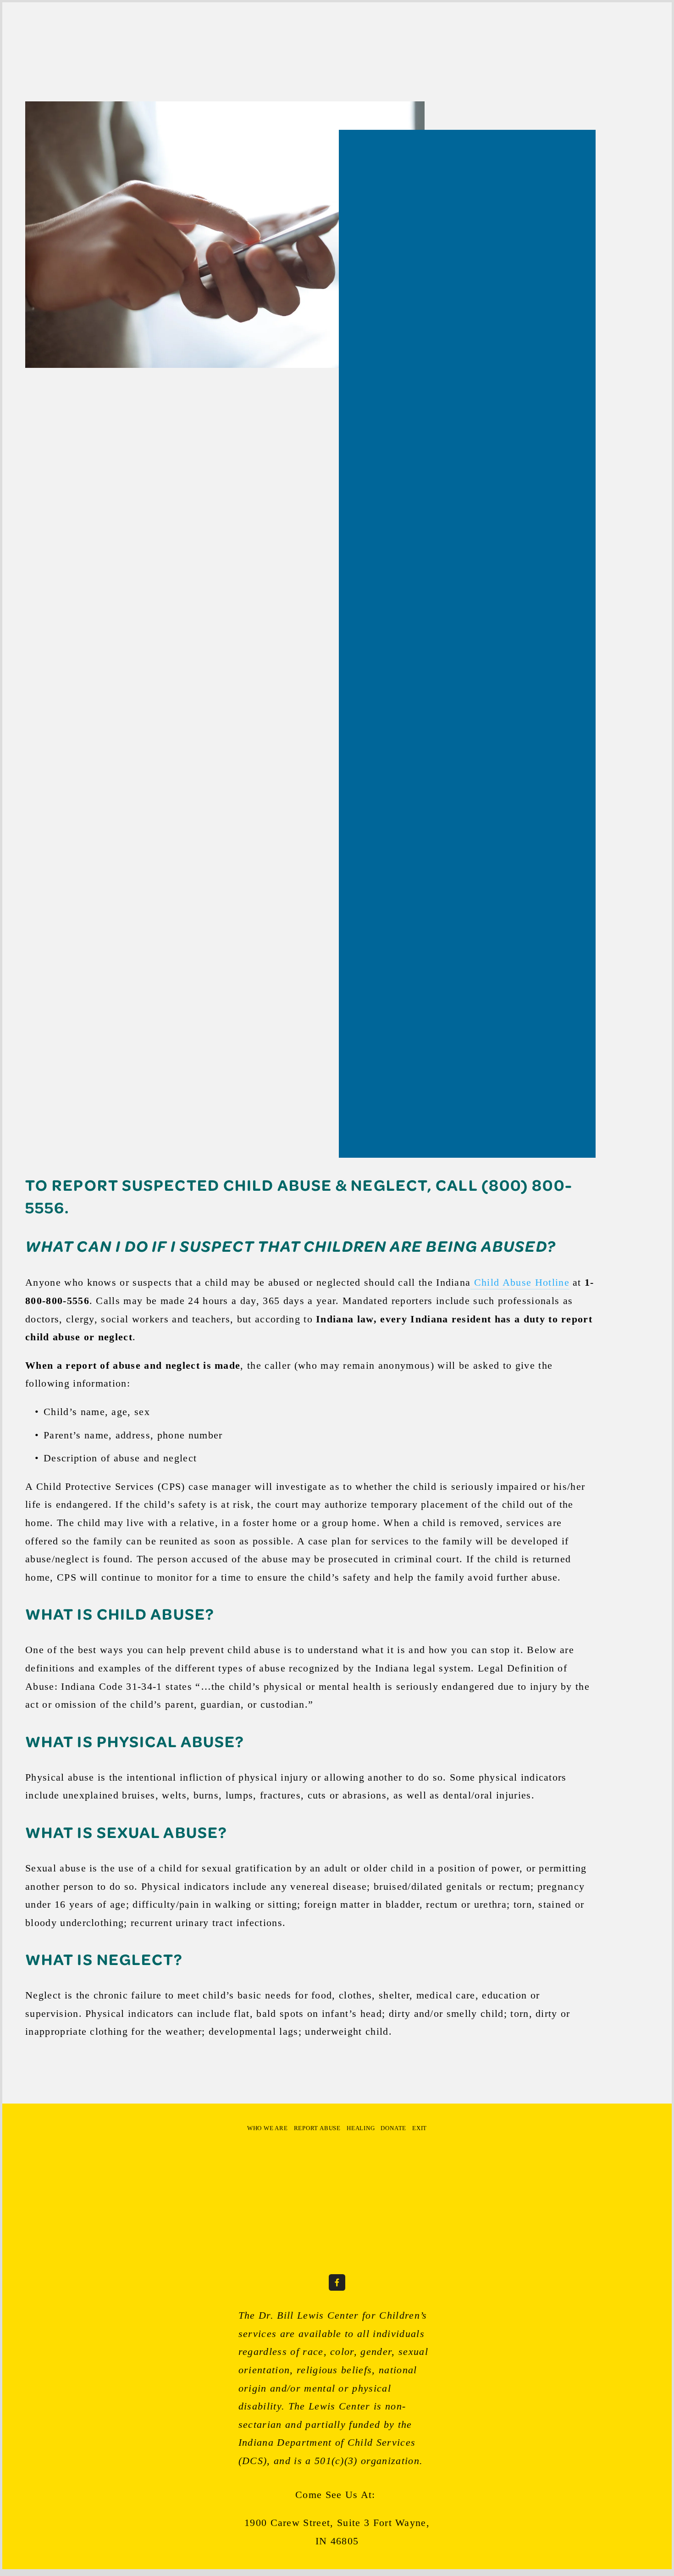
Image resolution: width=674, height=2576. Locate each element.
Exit (249, 31)
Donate (221, 31)
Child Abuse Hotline (520, 1282)
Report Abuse (317, 2128)
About (35, 31)
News (105, 31)
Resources (71, 31)
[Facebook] (337, 2282)
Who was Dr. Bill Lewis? (162, 31)
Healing (361, 2128)
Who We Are (268, 2128)
